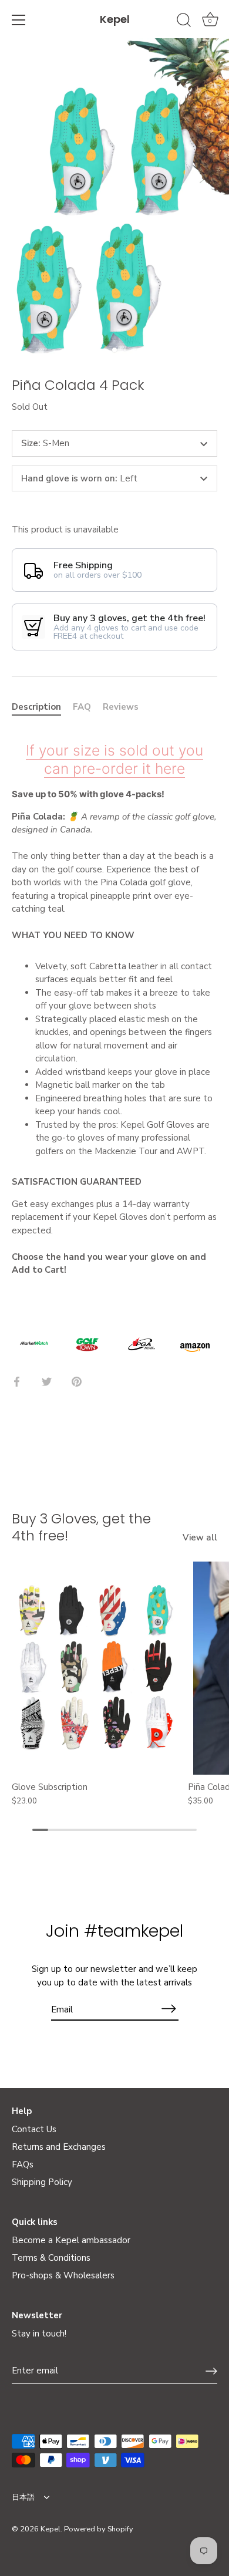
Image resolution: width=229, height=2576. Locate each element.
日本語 (23, 2498)
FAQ (82, 707)
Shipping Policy (42, 2182)
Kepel (115, 19)
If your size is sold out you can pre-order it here (114, 759)
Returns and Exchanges (59, 2147)
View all (200, 1537)
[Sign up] (211, 2371)
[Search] (184, 22)
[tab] (42, 707)
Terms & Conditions (51, 2258)
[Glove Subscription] (97, 1668)
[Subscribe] (169, 2009)
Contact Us (34, 2129)
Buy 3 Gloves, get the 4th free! (81, 1527)
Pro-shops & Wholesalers (63, 2275)
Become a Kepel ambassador (71, 2240)
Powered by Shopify (99, 2529)
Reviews (121, 707)
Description (36, 707)
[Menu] (19, 20)
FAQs (23, 2164)
